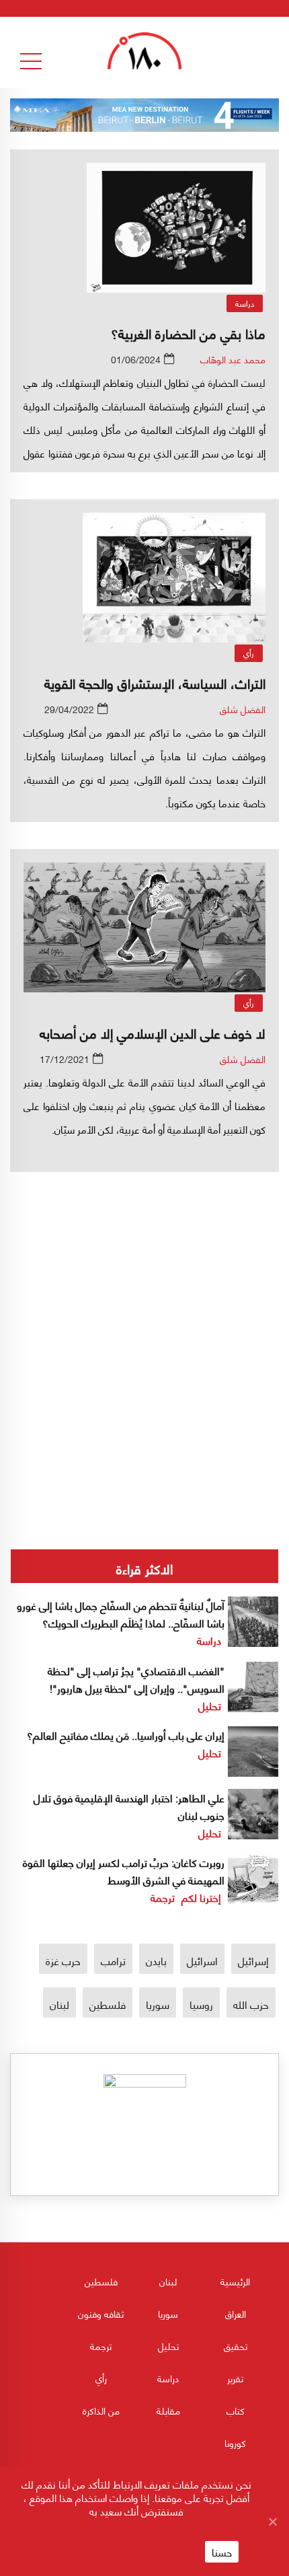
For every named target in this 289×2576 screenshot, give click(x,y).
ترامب (113, 1960)
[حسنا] (272, 2522)
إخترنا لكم (201, 1897)
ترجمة (163, 1897)
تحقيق (236, 2346)
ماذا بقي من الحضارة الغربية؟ (188, 333)
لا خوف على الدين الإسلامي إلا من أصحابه (153, 1032)
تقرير (235, 2378)
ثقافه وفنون (101, 2313)
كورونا (235, 2442)
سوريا (158, 2004)
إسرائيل (253, 1960)
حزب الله (251, 2004)
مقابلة (168, 2410)
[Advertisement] (144, 1307)
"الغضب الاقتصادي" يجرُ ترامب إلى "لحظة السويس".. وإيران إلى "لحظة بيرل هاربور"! (136, 1679)
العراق (236, 2313)
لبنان (59, 2004)
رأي (249, 653)
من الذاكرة (101, 2410)
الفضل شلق (243, 709)
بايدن (156, 1960)
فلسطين (108, 2004)
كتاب (236, 2410)
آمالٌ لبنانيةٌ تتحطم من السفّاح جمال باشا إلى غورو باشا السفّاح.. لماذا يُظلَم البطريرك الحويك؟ (121, 1614)
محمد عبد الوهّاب (233, 359)
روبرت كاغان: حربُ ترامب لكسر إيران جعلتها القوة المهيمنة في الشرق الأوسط (124, 1871)
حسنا (222, 2552)
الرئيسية (235, 2281)
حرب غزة (63, 1960)
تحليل (210, 1705)
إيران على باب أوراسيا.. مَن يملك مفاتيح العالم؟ (126, 1735)
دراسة (245, 303)
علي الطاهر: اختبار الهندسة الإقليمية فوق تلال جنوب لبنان (129, 1806)
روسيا (201, 2004)
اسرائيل (202, 1960)
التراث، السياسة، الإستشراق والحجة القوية (155, 683)
